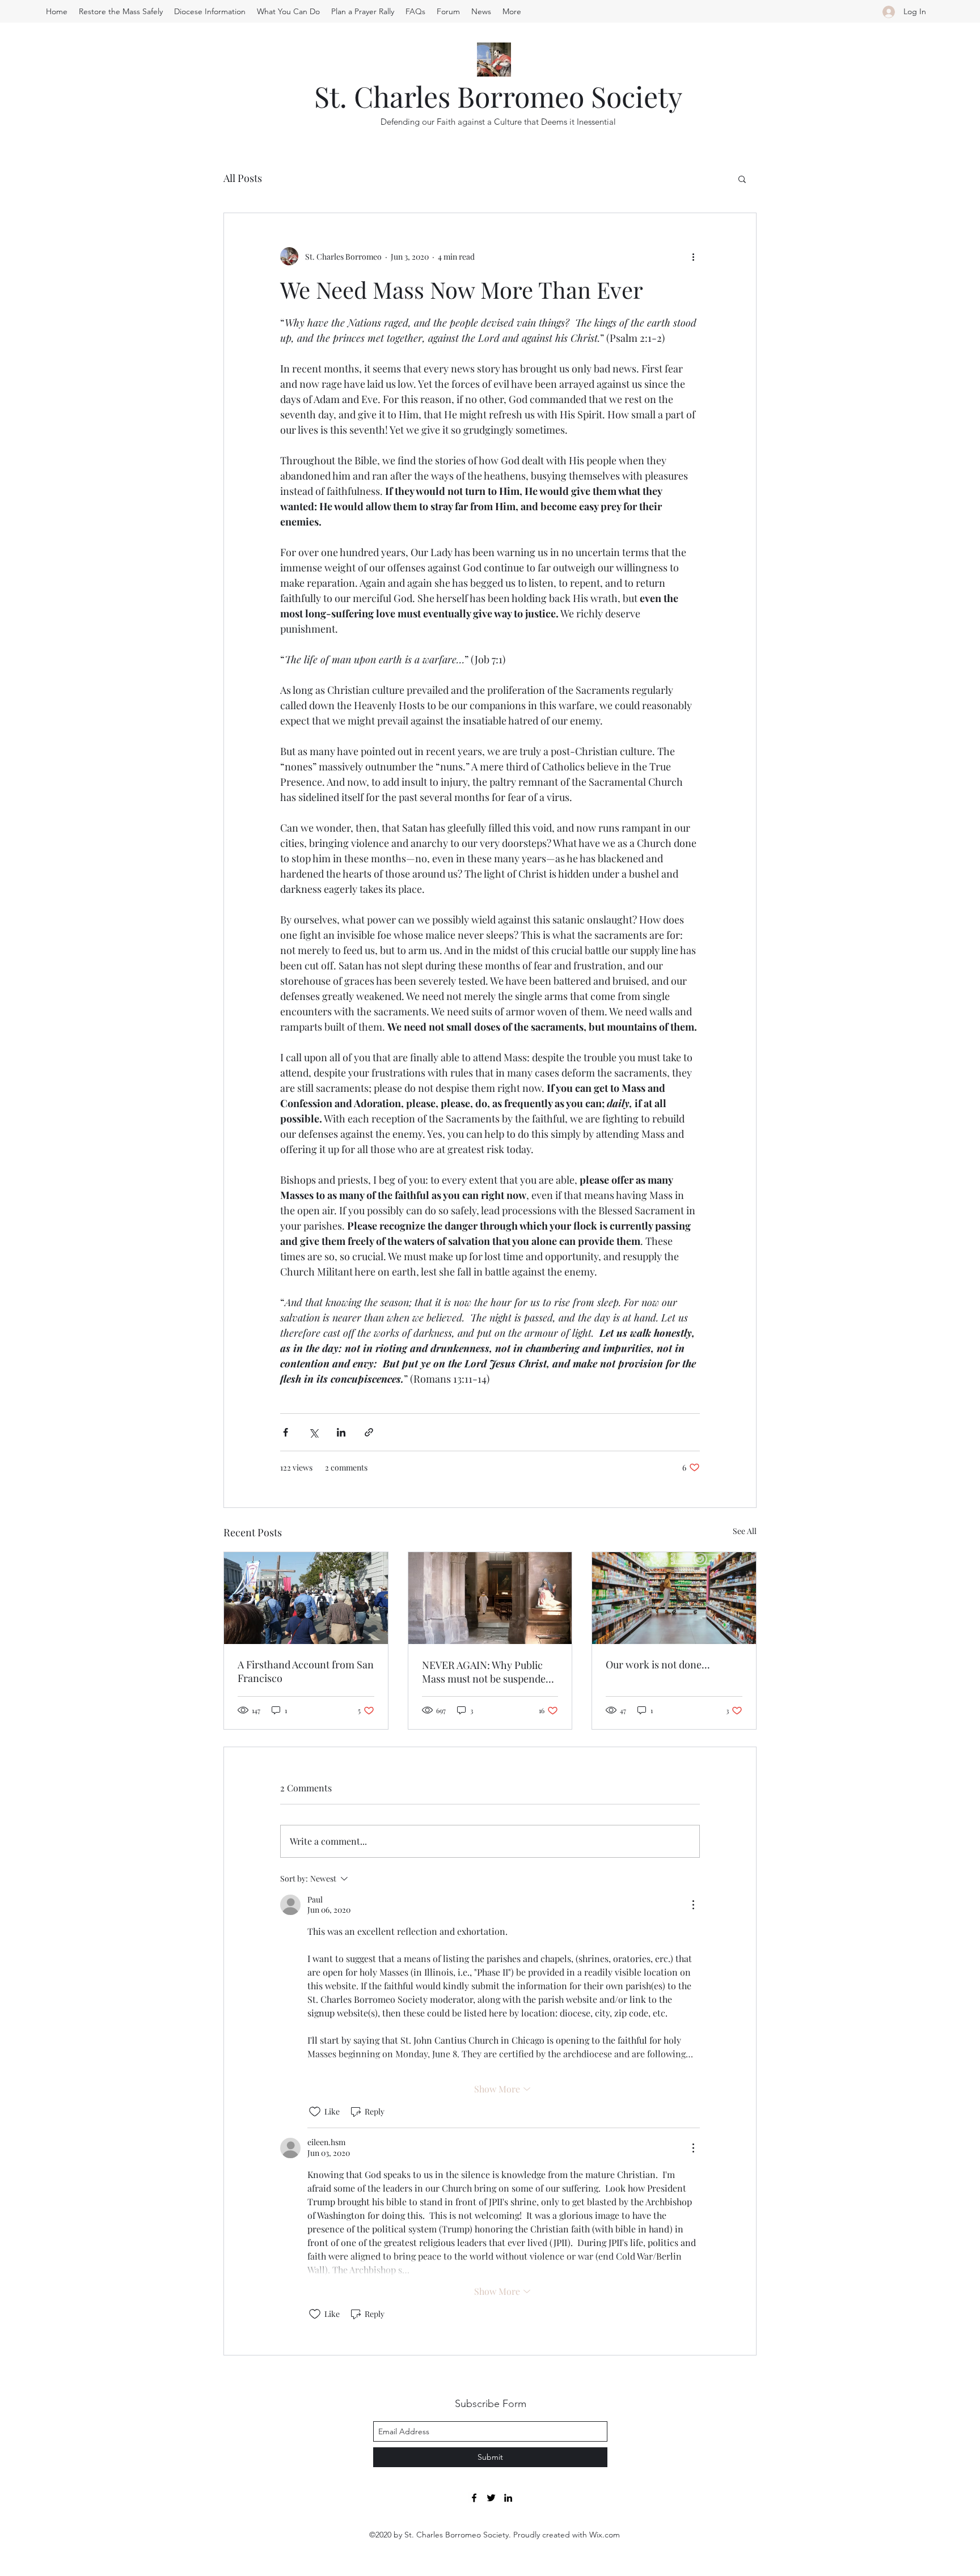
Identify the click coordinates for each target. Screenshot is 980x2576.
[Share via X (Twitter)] (313, 1432)
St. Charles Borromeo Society (498, 96)
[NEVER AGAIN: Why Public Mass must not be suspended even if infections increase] (490, 1598)
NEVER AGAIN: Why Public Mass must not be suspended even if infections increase (487, 1672)
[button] (742, 179)
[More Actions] (693, 1905)
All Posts (243, 178)
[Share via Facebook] (286, 1432)
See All (745, 1531)
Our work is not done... (658, 1664)
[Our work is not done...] (674, 1598)
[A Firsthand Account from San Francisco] (306, 1598)
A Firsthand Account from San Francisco (306, 1671)
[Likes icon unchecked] (315, 2112)
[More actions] (693, 256)
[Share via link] (369, 1432)
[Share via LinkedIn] (341, 1432)
